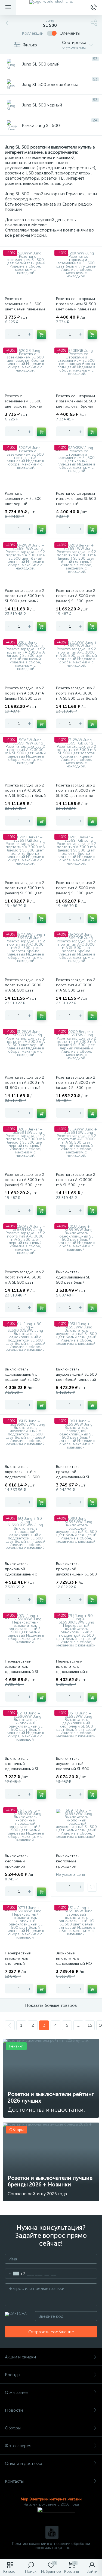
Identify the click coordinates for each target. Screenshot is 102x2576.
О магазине (16, 2392)
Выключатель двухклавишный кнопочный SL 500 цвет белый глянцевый (76, 1766)
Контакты (14, 2481)
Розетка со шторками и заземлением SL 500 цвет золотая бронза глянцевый (76, 404)
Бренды (13, 2375)
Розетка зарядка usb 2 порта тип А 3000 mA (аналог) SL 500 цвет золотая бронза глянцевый (24, 893)
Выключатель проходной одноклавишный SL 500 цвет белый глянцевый (73, 1477)
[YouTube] (52, 2532)
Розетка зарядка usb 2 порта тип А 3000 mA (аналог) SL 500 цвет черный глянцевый (76, 1085)
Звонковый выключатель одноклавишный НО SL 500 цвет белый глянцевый (74, 1964)
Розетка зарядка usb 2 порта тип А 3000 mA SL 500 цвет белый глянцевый (24, 598)
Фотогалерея (18, 2446)
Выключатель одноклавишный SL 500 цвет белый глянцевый (73, 1280)
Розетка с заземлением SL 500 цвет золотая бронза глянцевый (24, 404)
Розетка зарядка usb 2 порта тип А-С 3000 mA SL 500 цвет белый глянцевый (76, 696)
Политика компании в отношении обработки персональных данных (51, 2546)
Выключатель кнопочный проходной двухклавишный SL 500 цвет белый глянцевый (76, 1866)
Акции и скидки (20, 2357)
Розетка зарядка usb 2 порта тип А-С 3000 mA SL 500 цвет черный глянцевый (76, 1182)
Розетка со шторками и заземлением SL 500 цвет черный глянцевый (76, 501)
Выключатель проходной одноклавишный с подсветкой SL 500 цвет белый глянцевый (25, 1574)
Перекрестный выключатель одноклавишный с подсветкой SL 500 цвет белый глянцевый (76, 1672)
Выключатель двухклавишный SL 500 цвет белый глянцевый (76, 1374)
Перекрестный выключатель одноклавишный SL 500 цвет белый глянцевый (22, 1672)
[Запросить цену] (92, 1887)
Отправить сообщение (51, 2332)
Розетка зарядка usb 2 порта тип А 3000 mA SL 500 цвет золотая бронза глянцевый (76, 793)
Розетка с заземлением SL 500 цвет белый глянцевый (25, 304)
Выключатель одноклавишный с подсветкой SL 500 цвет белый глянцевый (25, 1377)
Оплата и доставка (24, 2463)
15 (90, 2025)
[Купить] (41, 335)
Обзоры (13, 2428)
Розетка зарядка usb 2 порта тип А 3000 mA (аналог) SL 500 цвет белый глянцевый (76, 598)
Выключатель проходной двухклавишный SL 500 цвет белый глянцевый (76, 1572)
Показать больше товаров (51, 2005)
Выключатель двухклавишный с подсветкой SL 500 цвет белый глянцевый (25, 1474)
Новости (14, 2410)
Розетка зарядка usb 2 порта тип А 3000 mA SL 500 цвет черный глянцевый (24, 1085)
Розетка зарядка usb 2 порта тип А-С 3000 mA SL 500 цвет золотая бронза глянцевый (24, 990)
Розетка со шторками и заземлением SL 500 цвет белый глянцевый (76, 304)
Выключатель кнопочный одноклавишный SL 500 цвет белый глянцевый (22, 1769)
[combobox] (15, 2274)
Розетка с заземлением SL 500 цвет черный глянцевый (23, 501)
